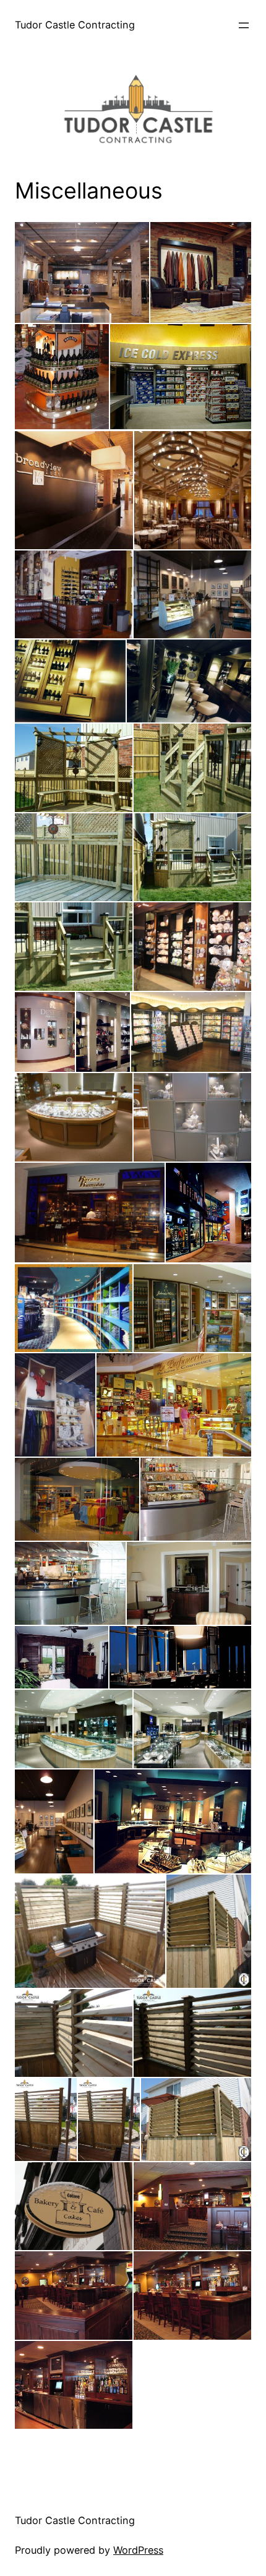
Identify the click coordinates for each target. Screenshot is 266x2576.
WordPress (138, 2550)
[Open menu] (244, 25)
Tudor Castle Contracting (75, 25)
